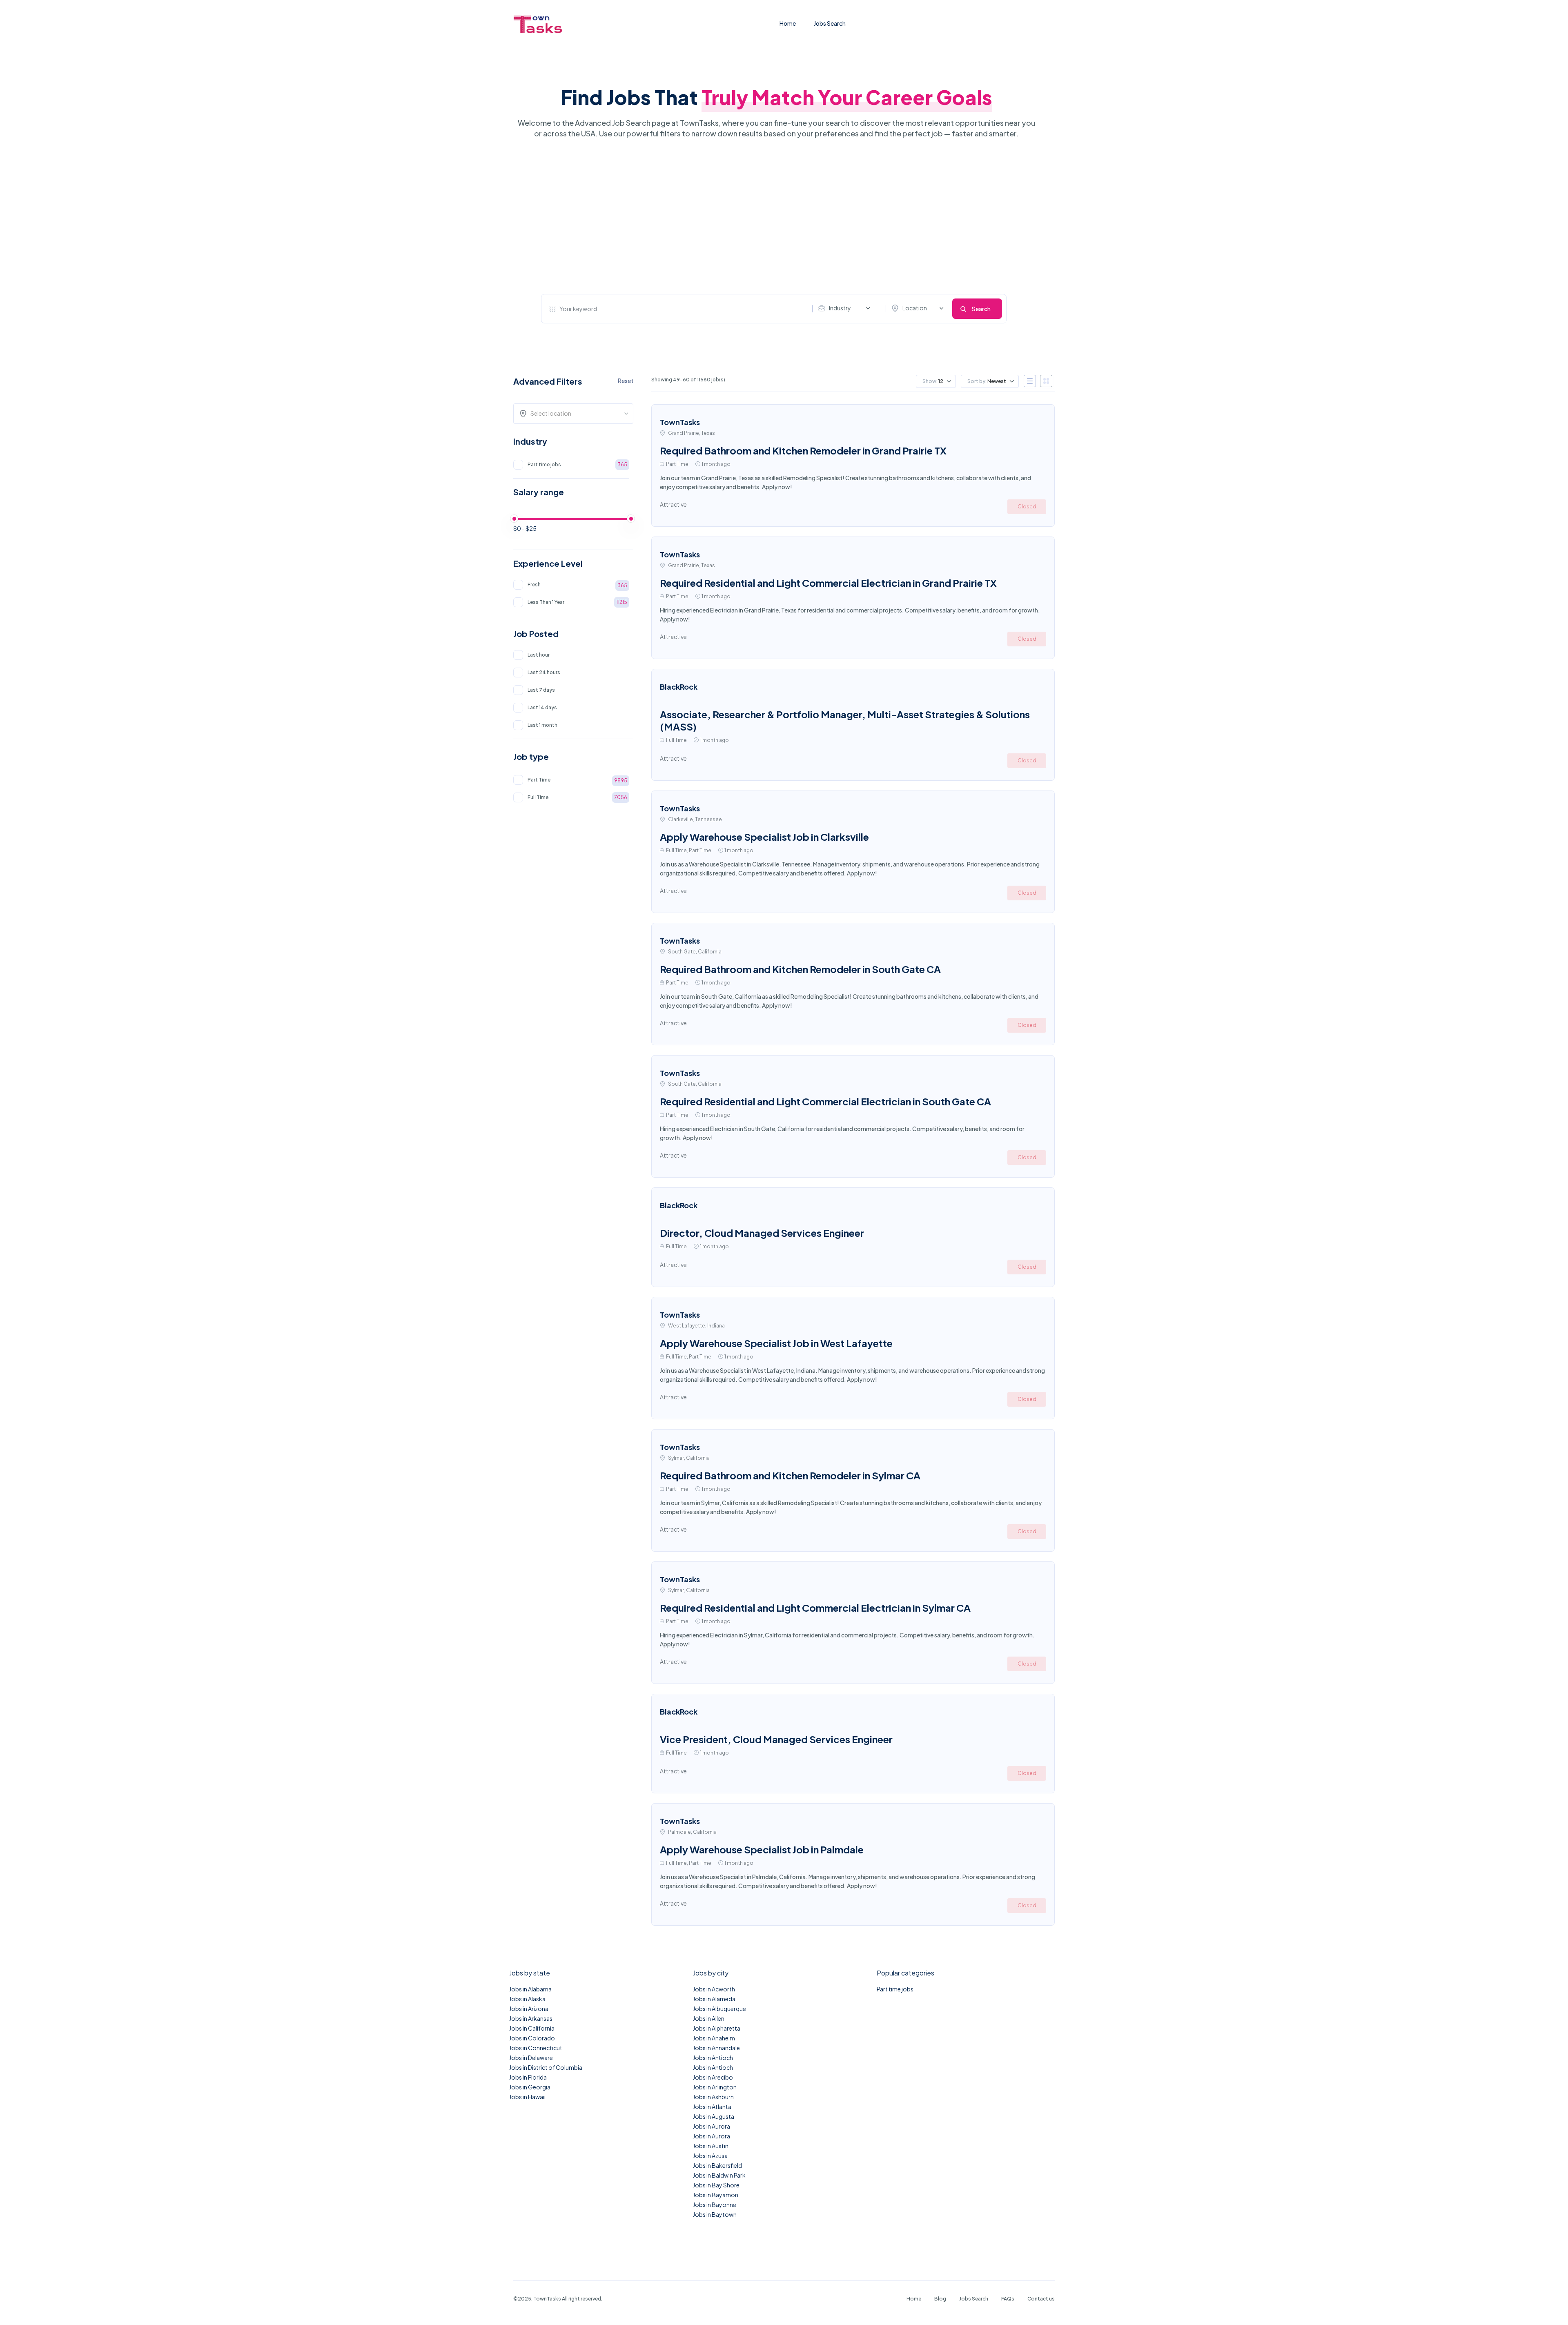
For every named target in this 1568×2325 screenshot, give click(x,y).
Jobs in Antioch (713, 2058)
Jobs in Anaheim (714, 2038)
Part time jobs (895, 1989)
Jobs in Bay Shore (716, 2185)
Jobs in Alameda (714, 1999)
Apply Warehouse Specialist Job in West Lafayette (776, 1343)
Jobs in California (532, 2028)
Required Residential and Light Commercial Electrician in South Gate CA (825, 1101)
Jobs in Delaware (531, 2058)
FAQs (1008, 2299)
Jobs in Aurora (712, 2126)
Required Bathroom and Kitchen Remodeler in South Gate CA (800, 969)
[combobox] (846, 308)
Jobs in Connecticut (536, 2048)
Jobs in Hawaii (527, 2097)
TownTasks (680, 422)
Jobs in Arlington (715, 2087)
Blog (940, 2299)
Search (981, 309)
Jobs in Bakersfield (717, 2165)
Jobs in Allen (709, 2018)
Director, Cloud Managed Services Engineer (762, 1233)
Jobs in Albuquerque (719, 2009)
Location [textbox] (915, 308)
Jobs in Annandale (716, 2048)
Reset (626, 381)
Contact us (1041, 2299)
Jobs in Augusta (714, 2116)
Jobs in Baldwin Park (719, 2175)
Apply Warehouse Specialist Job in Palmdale (762, 1849)
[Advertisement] (774, 216)
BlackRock (679, 687)
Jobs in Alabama (530, 1989)
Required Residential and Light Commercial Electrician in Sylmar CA (815, 1608)
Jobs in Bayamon (716, 2195)
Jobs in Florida (528, 2077)
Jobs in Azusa (710, 2156)
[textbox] (576, 413)
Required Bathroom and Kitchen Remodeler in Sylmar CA (790, 1475)
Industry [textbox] (840, 308)
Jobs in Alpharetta (717, 2028)
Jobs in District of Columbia (546, 2067)
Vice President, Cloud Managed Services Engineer (776, 1739)
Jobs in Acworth (714, 1989)
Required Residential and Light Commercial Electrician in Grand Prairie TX (828, 583)
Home (788, 23)
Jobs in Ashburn (713, 2097)
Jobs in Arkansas (531, 2018)
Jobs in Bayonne (715, 2205)
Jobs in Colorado (532, 2038)
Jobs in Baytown (715, 2214)
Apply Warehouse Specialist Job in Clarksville (764, 837)
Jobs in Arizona (529, 2009)
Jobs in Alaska (527, 1999)
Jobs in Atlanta (712, 2107)
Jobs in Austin (711, 2146)
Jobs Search (830, 23)
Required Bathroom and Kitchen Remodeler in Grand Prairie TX (803, 450)
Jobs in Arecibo (713, 2077)
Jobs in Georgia (530, 2087)
